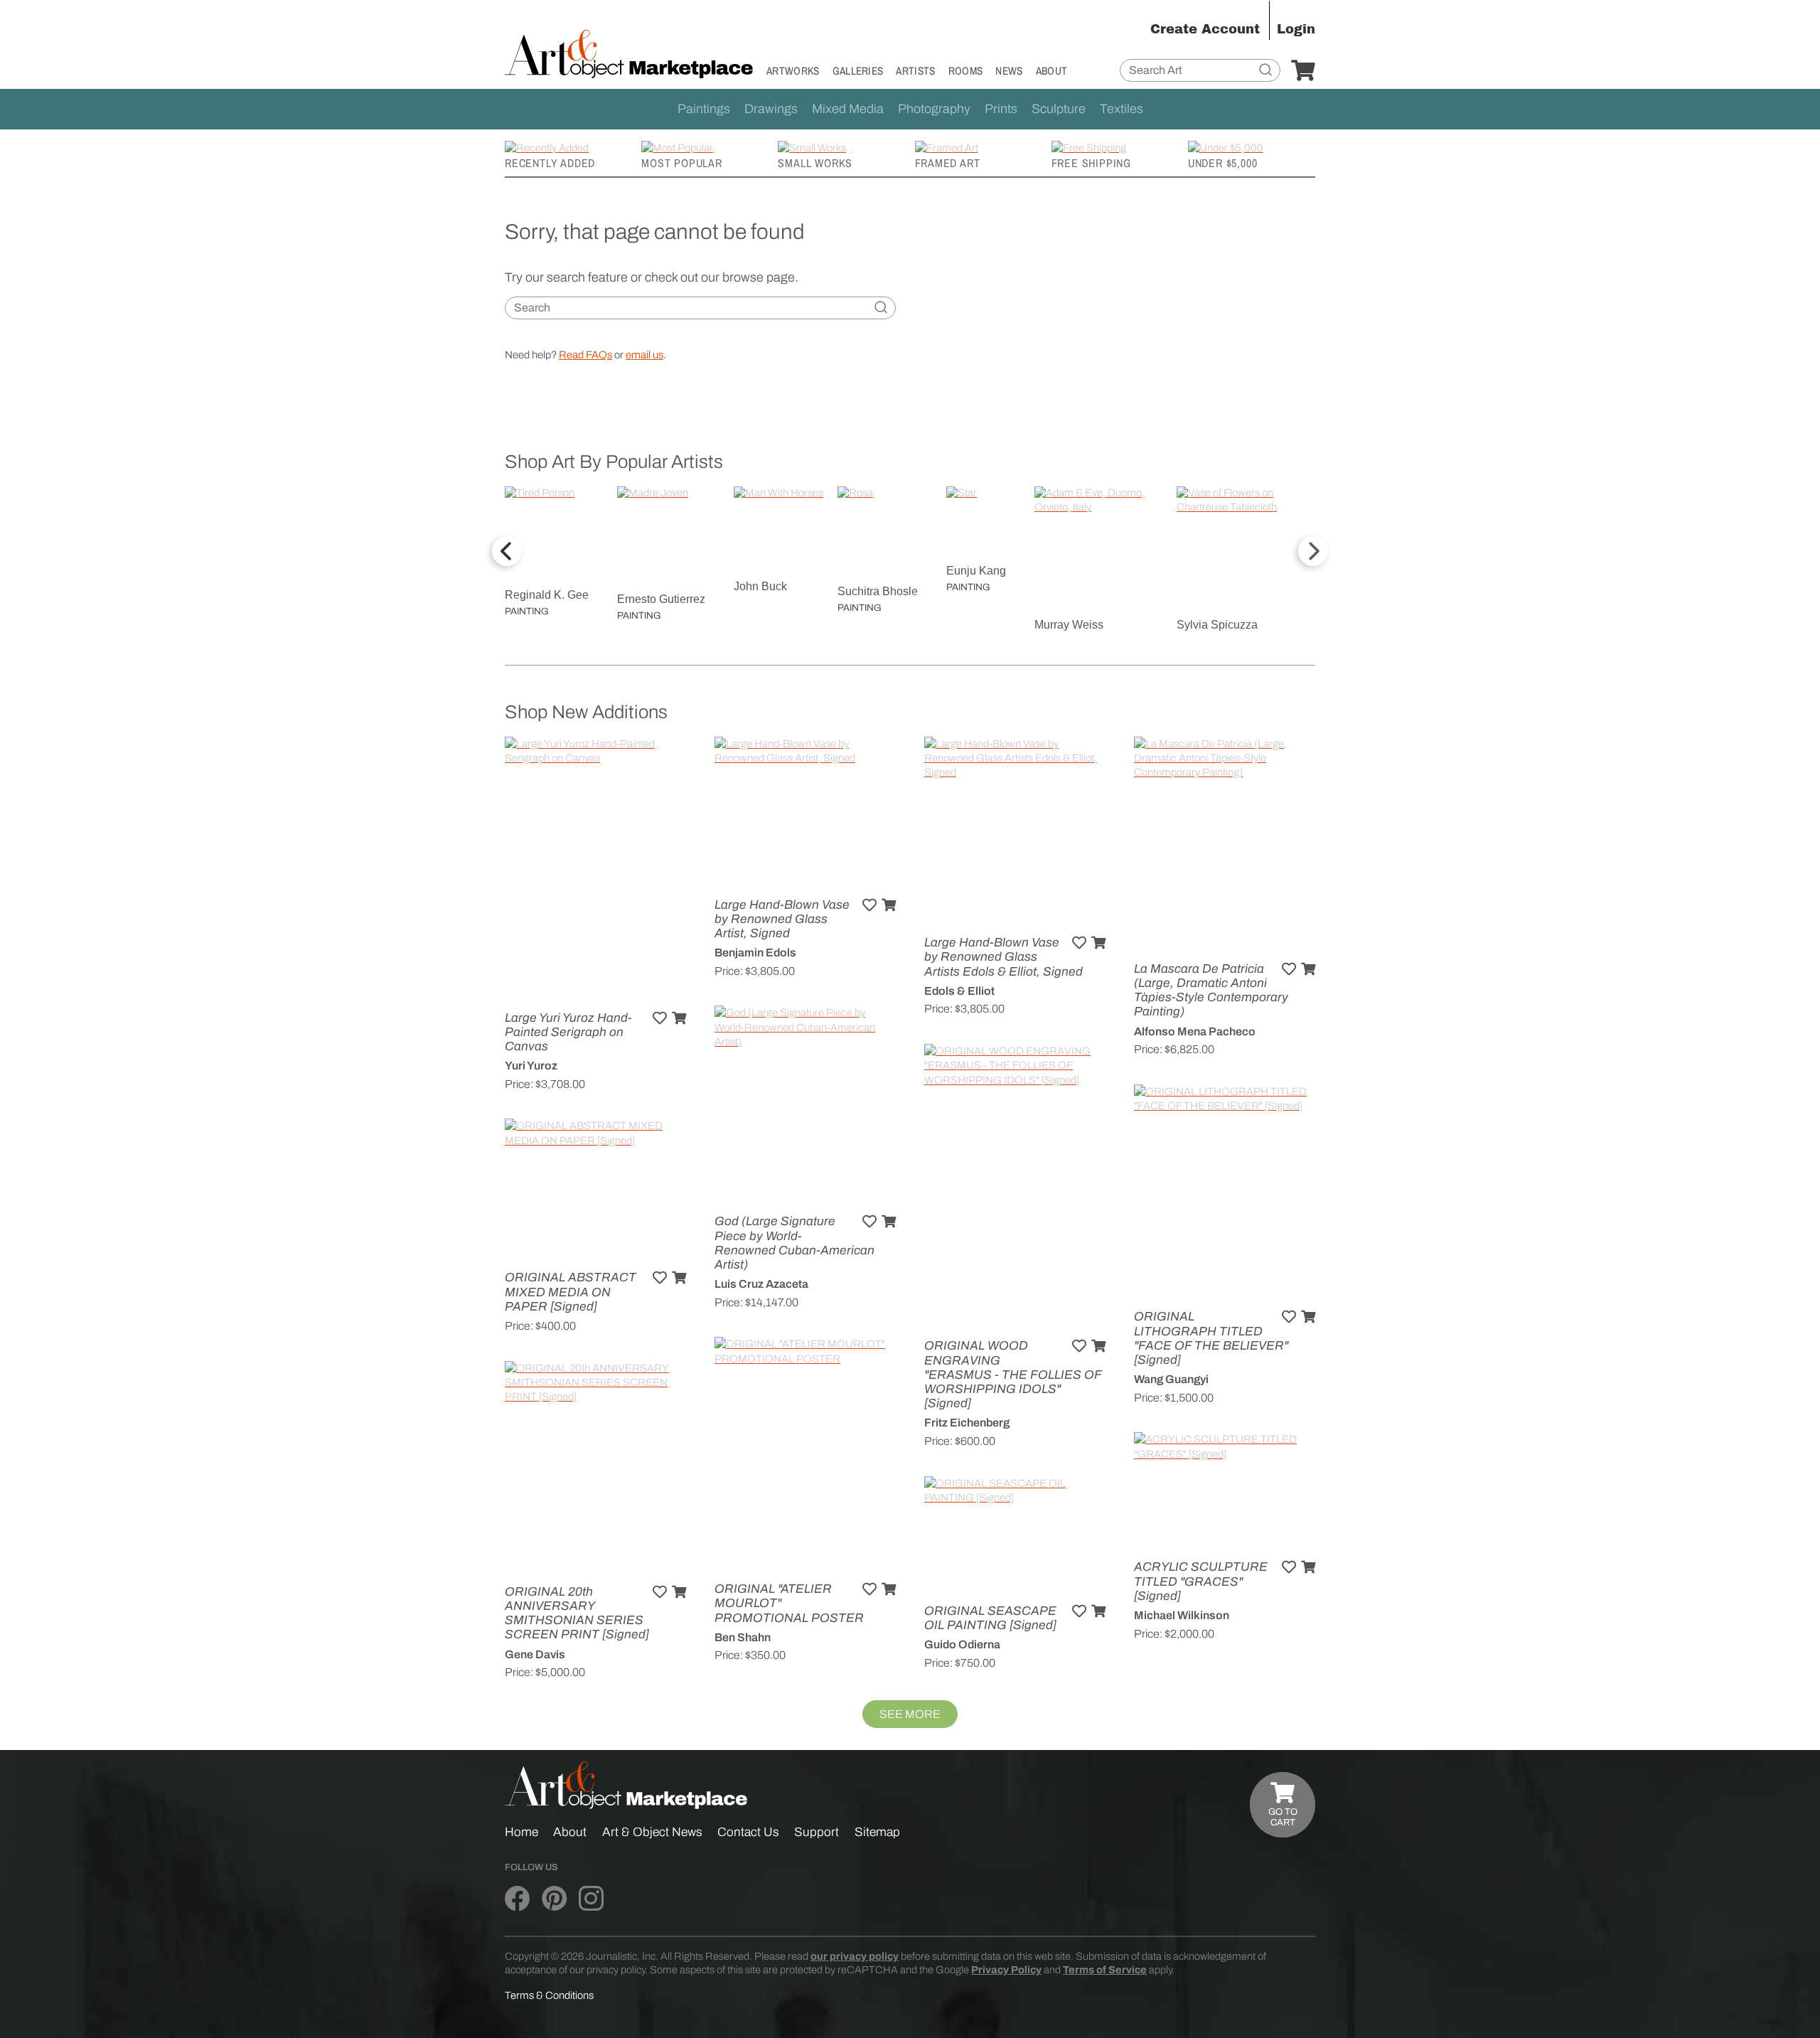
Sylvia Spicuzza (1217, 625)
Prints (1001, 109)
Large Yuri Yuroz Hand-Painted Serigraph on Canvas (568, 1032)
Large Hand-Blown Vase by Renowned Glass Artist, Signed (782, 919)
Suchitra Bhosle (878, 591)
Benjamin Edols (755, 953)
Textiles (1122, 109)
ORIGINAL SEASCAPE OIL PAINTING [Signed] (990, 1618)
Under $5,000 (1223, 163)
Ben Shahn (743, 1637)
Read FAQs (585, 355)
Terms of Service (1105, 1970)
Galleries (858, 71)
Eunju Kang (976, 571)
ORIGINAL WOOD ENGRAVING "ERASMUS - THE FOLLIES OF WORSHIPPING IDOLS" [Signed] (1013, 1375)
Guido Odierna (962, 1644)
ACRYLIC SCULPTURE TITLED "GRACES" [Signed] (1201, 1581)
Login (1296, 29)
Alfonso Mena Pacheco (1195, 1031)
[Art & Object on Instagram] (591, 1899)
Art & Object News (652, 1832)
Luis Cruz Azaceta (761, 1284)
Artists (915, 71)
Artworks (793, 71)
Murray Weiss (1069, 625)
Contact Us (748, 1832)
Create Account (1205, 29)
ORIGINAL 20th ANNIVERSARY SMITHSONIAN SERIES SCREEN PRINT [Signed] (577, 1613)
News (1009, 71)
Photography (934, 109)
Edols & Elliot (959, 991)
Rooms (966, 71)
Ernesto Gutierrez (661, 599)
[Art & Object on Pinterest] (554, 1899)
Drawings (771, 109)
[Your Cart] (1303, 71)
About (1052, 71)
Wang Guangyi (1171, 1379)
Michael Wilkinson (1182, 1615)
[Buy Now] (679, 1018)
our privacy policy (855, 1956)
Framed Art (948, 163)
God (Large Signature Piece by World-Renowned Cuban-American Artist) (794, 1243)
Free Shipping (1091, 163)
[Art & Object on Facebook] (517, 1899)
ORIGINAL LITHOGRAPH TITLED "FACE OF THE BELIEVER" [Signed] (1211, 1338)
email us (644, 355)
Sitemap (877, 1832)
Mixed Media (848, 109)
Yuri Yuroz (531, 1066)
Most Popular (682, 163)
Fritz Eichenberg (967, 1423)
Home (521, 1832)
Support (817, 1832)
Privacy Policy (1006, 1970)
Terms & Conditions (549, 1995)
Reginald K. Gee (547, 595)
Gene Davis (535, 1654)
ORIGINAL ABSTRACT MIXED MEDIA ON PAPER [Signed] (571, 1292)
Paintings (704, 109)
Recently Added (550, 163)
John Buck (760, 586)
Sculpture (1059, 109)
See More (910, 1714)
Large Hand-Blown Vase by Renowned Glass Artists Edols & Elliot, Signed (1003, 957)
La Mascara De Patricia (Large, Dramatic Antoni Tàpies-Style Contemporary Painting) (1211, 991)
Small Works (815, 163)
